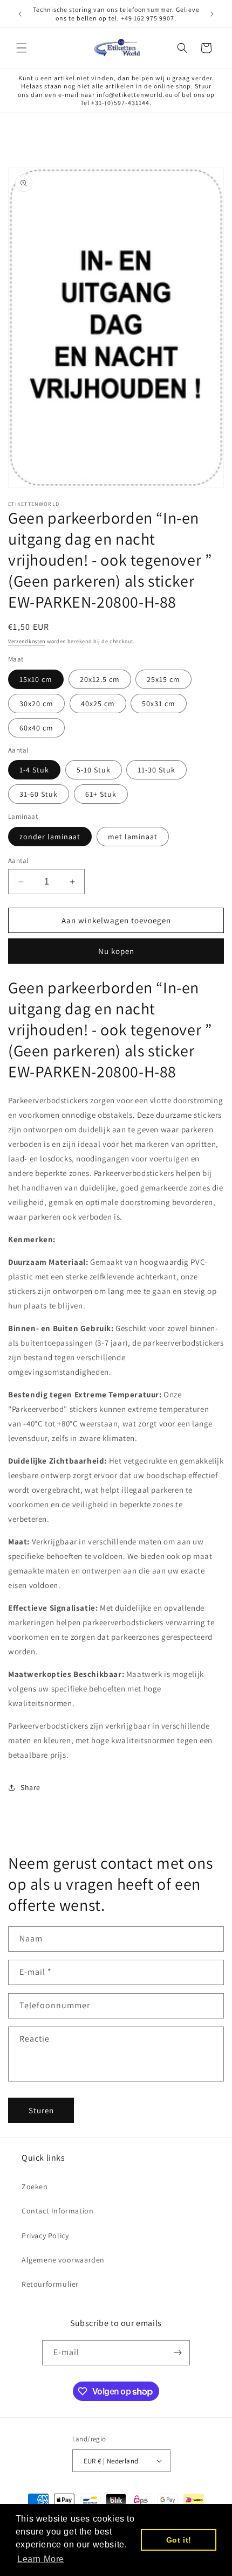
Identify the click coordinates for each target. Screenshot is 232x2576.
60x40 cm (36, 728)
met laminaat (133, 837)
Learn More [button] (41, 2559)
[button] (22, 48)
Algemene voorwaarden (63, 2260)
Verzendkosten (27, 641)
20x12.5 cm (100, 679)
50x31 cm (159, 704)
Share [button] (30, 1787)
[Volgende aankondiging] (212, 14)
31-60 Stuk (39, 794)
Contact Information (57, 2211)
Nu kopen (116, 951)
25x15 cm (163, 679)
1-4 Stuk (34, 770)
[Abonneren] (178, 2353)
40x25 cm (98, 704)
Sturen (41, 2110)
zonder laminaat (50, 837)
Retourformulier (50, 2284)
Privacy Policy (45, 2236)
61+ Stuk (101, 794)
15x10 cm (36, 679)
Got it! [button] (179, 2540)
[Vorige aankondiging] (20, 14)
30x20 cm (36, 704)
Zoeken (35, 2187)
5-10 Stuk (94, 770)
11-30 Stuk (156, 770)
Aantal (18, 861)
